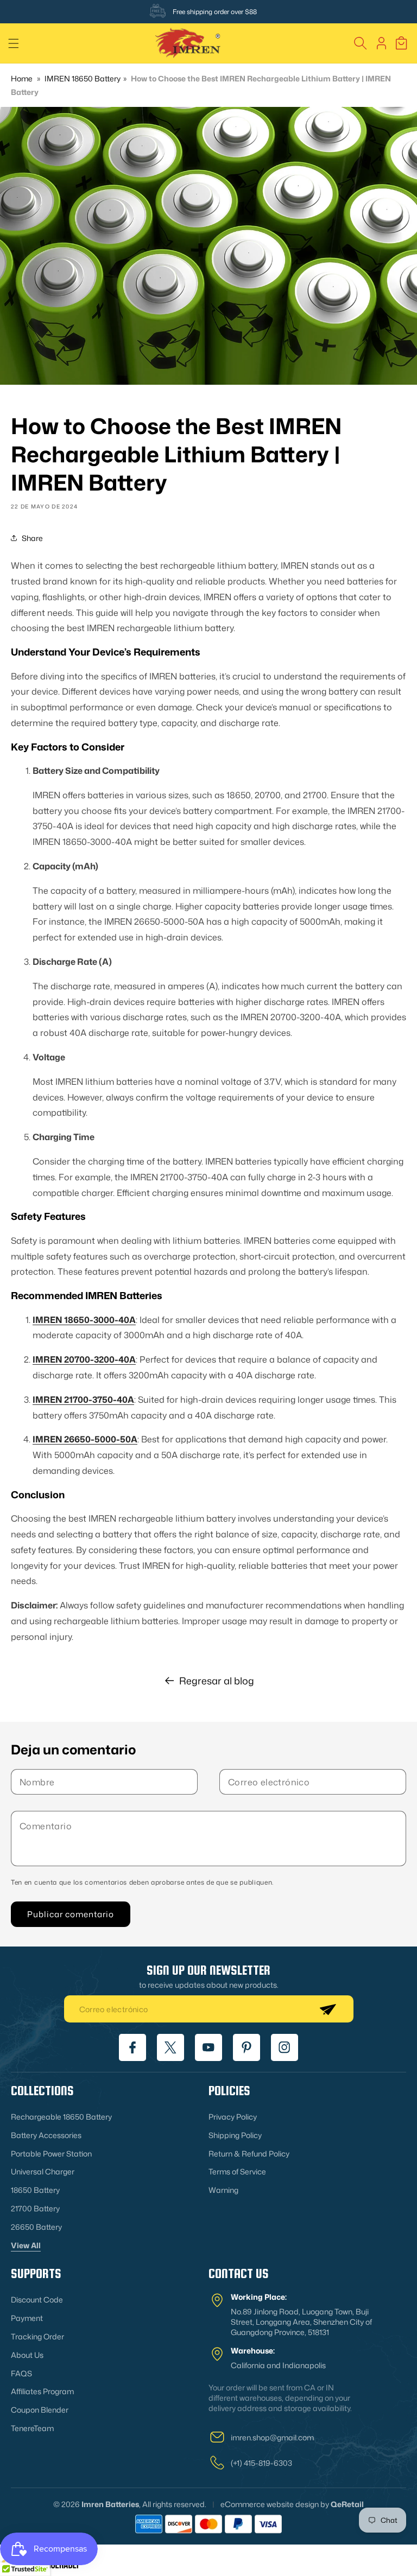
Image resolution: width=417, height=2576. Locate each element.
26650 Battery (36, 2227)
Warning (223, 2190)
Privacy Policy (233, 2117)
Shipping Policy (235, 2135)
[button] (14, 43)
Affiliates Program (42, 2391)
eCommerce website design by (275, 2504)
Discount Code (37, 2300)
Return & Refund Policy (249, 2154)
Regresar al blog (217, 1681)
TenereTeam (32, 2428)
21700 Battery (35, 2208)
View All (26, 2245)
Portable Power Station (51, 2154)
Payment (27, 2318)
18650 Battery (35, 2190)
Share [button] (32, 538)
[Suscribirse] (327, 2009)
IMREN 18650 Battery (83, 78)
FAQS (21, 2373)
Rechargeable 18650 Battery (61, 2117)
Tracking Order (37, 2336)
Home (22, 78)
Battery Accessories (46, 2135)
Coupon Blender (40, 2410)
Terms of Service (237, 2171)
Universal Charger (43, 2171)
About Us (27, 2355)
